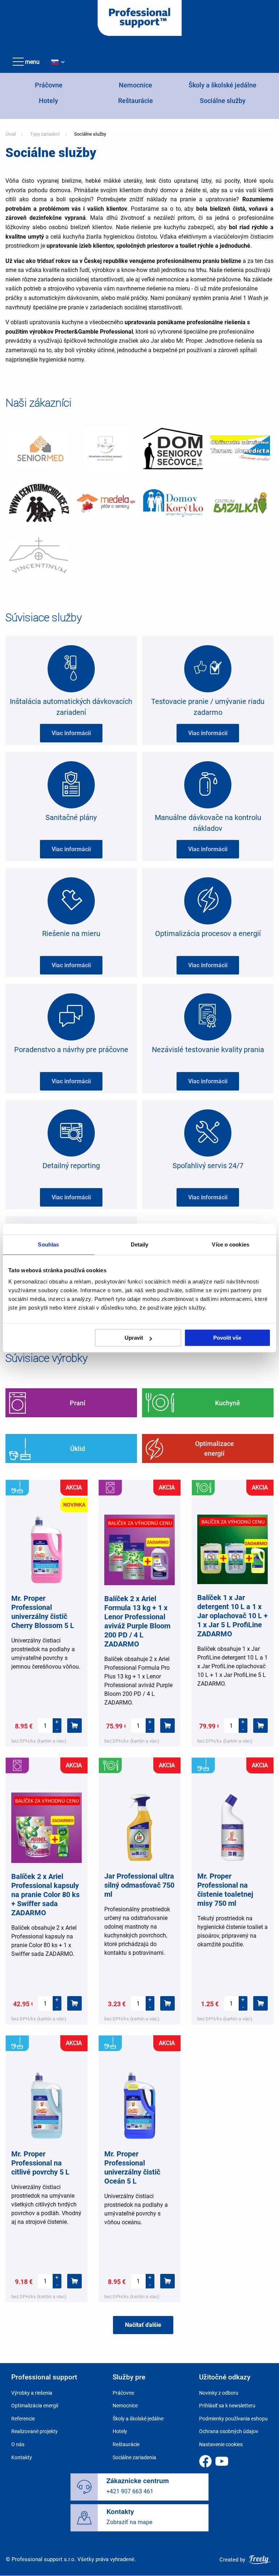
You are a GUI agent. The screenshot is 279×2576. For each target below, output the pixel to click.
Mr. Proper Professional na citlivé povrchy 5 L (40, 2163)
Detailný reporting (71, 1166)
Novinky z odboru (219, 2393)
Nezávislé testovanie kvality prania (208, 1050)
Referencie (23, 2419)
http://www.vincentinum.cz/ (39, 557)
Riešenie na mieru (71, 933)
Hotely (48, 101)
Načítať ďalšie (143, 2325)
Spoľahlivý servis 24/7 (208, 1166)
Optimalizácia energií (35, 2406)
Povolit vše (227, 1338)
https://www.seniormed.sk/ (39, 449)
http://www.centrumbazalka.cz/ (240, 503)
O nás (18, 2444)
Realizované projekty (35, 2431)
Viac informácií (71, 733)
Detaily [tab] (140, 1244)
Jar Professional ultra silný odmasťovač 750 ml (139, 1885)
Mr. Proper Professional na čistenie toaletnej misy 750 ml (225, 1890)
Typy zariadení (45, 134)
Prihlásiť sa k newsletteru (227, 2406)
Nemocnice (136, 85)
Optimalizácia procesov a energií (208, 933)
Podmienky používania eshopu (233, 2419)
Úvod (11, 134)
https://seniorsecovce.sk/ (173, 449)
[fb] (205, 2461)
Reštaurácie (136, 101)
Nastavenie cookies (221, 2444)
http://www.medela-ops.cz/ (106, 503)
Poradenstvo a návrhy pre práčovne (71, 1050)
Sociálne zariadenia (134, 2457)
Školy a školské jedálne (223, 85)
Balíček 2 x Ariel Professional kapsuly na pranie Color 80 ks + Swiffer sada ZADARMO (45, 1895)
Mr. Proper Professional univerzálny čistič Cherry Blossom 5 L (43, 1612)
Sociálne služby (223, 101)
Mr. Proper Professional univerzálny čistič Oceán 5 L (132, 2167)
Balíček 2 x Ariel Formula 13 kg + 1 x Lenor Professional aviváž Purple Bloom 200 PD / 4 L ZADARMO (137, 1621)
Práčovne (49, 85)
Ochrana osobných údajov (229, 2431)
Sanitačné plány (71, 817)
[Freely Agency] (260, 2559)
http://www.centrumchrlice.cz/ (39, 503)
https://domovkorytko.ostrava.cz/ (173, 503)
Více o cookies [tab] (230, 1244)
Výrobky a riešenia (32, 2393)
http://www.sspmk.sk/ (106, 449)
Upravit (134, 1338)
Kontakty (22, 2457)
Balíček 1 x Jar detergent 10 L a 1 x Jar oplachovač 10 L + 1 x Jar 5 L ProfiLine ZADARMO (232, 1616)
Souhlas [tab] (48, 1244)
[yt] (222, 2461)
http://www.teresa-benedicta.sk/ (240, 449)
